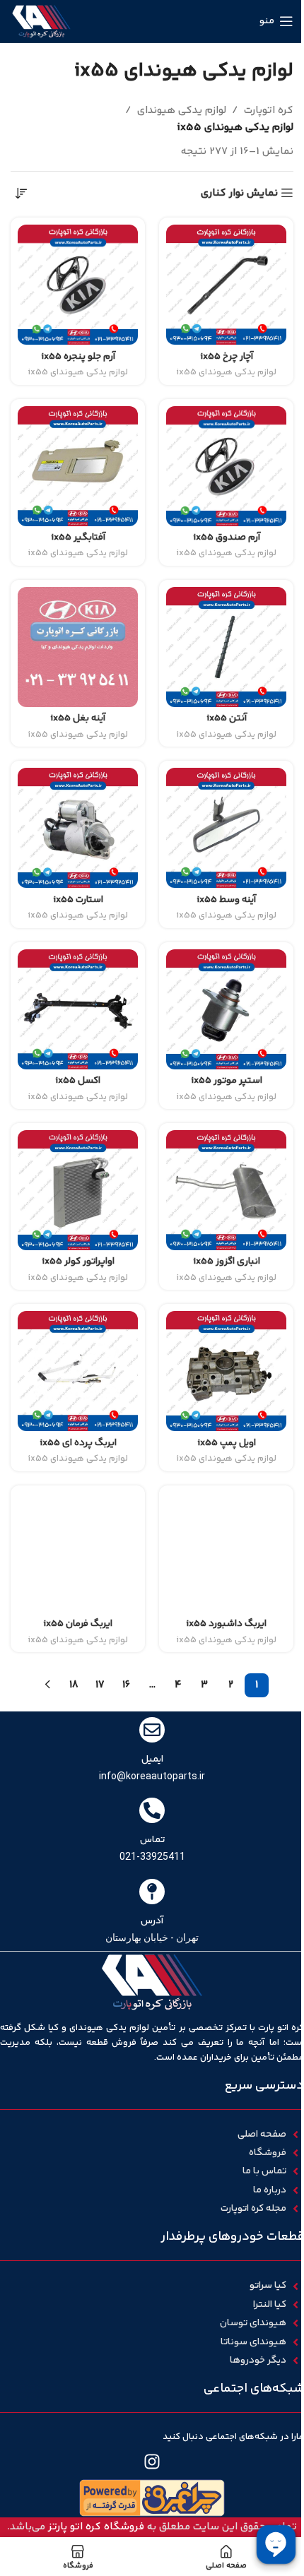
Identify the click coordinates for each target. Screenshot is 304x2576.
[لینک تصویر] (152, 2498)
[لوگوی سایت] (41, 21)
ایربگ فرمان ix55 (78, 1624)
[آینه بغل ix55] (78, 647)
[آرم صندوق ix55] (226, 466)
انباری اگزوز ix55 (227, 1261)
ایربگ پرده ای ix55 (78, 1443)
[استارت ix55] (78, 828)
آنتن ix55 (227, 718)
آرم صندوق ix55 (227, 537)
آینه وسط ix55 (226, 900)
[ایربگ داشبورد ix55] (226, 1553)
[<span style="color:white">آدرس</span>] (152, 1892)
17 (100, 1685)
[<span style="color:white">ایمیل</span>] (152, 1730)
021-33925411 (152, 1856)
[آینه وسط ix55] (226, 828)
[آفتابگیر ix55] (78, 466)
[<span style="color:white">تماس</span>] (152, 1810)
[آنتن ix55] (226, 647)
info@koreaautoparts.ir (152, 1776)
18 (74, 1685)
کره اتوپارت (269, 111)
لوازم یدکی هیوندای (182, 111)
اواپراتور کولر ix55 (78, 1261)
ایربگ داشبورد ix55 (226, 1624)
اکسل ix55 (78, 1080)
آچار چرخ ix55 (227, 356)
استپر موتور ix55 (227, 1080)
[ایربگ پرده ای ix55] (78, 1371)
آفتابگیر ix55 (78, 537)
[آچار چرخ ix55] (226, 285)
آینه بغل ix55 (78, 718)
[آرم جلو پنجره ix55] (78, 285)
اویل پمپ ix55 (227, 1443)
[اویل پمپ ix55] (226, 1371)
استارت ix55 (78, 900)
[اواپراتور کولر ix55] (78, 1190)
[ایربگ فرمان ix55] (78, 1553)
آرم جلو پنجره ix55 (78, 356)
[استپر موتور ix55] (226, 1009)
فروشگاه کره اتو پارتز (96, 2527)
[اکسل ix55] (78, 1009)
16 (126, 1685)
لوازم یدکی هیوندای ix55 (226, 372)
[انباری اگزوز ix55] (226, 1190)
